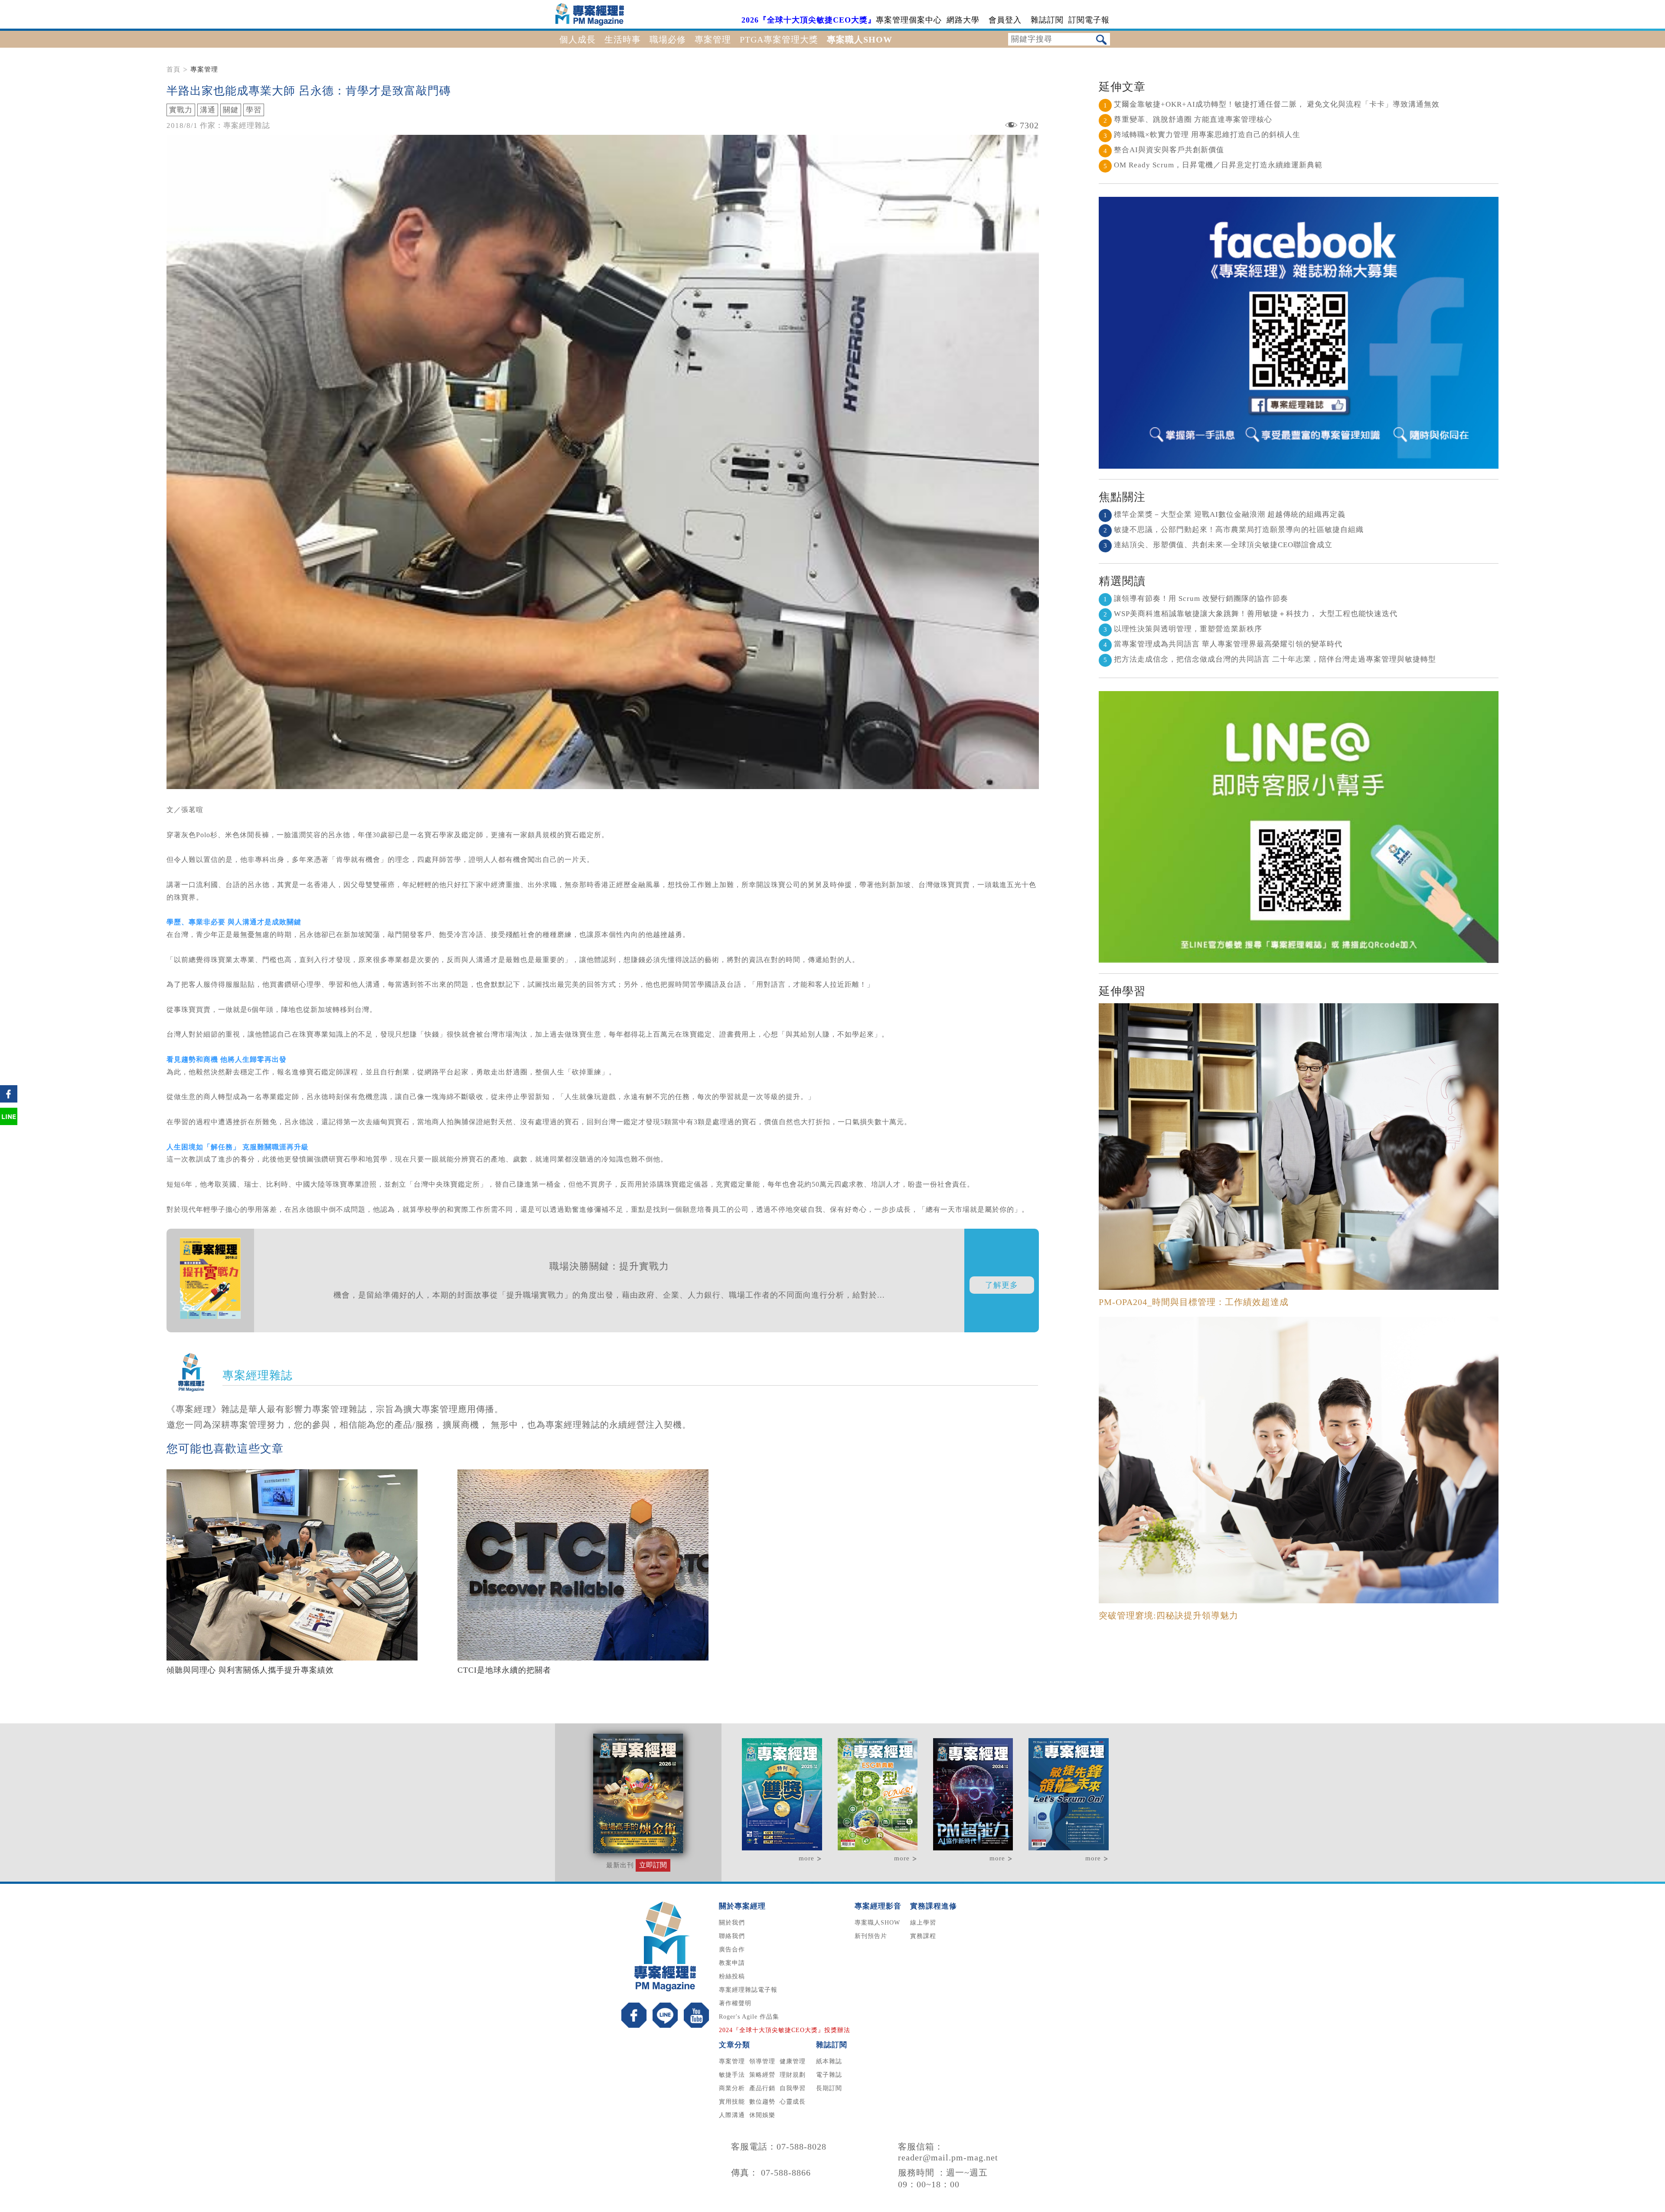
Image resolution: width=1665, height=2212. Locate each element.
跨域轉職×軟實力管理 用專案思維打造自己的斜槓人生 (1202, 135)
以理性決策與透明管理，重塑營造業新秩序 (1183, 629)
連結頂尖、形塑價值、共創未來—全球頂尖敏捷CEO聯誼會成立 (1218, 545)
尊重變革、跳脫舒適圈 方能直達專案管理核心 (1188, 119)
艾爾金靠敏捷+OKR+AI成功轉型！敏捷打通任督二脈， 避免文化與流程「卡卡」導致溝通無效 (1272, 104)
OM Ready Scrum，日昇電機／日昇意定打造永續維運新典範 (1213, 165)
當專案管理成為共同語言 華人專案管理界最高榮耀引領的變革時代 (1223, 644)
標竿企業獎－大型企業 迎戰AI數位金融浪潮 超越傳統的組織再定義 (1224, 514)
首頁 (173, 69)
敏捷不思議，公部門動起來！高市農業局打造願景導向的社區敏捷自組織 (1234, 530)
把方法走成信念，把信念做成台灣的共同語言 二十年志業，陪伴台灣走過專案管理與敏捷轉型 (1270, 659)
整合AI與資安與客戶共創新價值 (1164, 150)
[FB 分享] (9, 1102)
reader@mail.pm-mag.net (948, 2157)
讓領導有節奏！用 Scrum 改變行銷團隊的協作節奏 (1196, 599)
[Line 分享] (9, 1124)
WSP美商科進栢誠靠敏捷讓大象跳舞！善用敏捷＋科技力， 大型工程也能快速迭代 (1250, 614)
